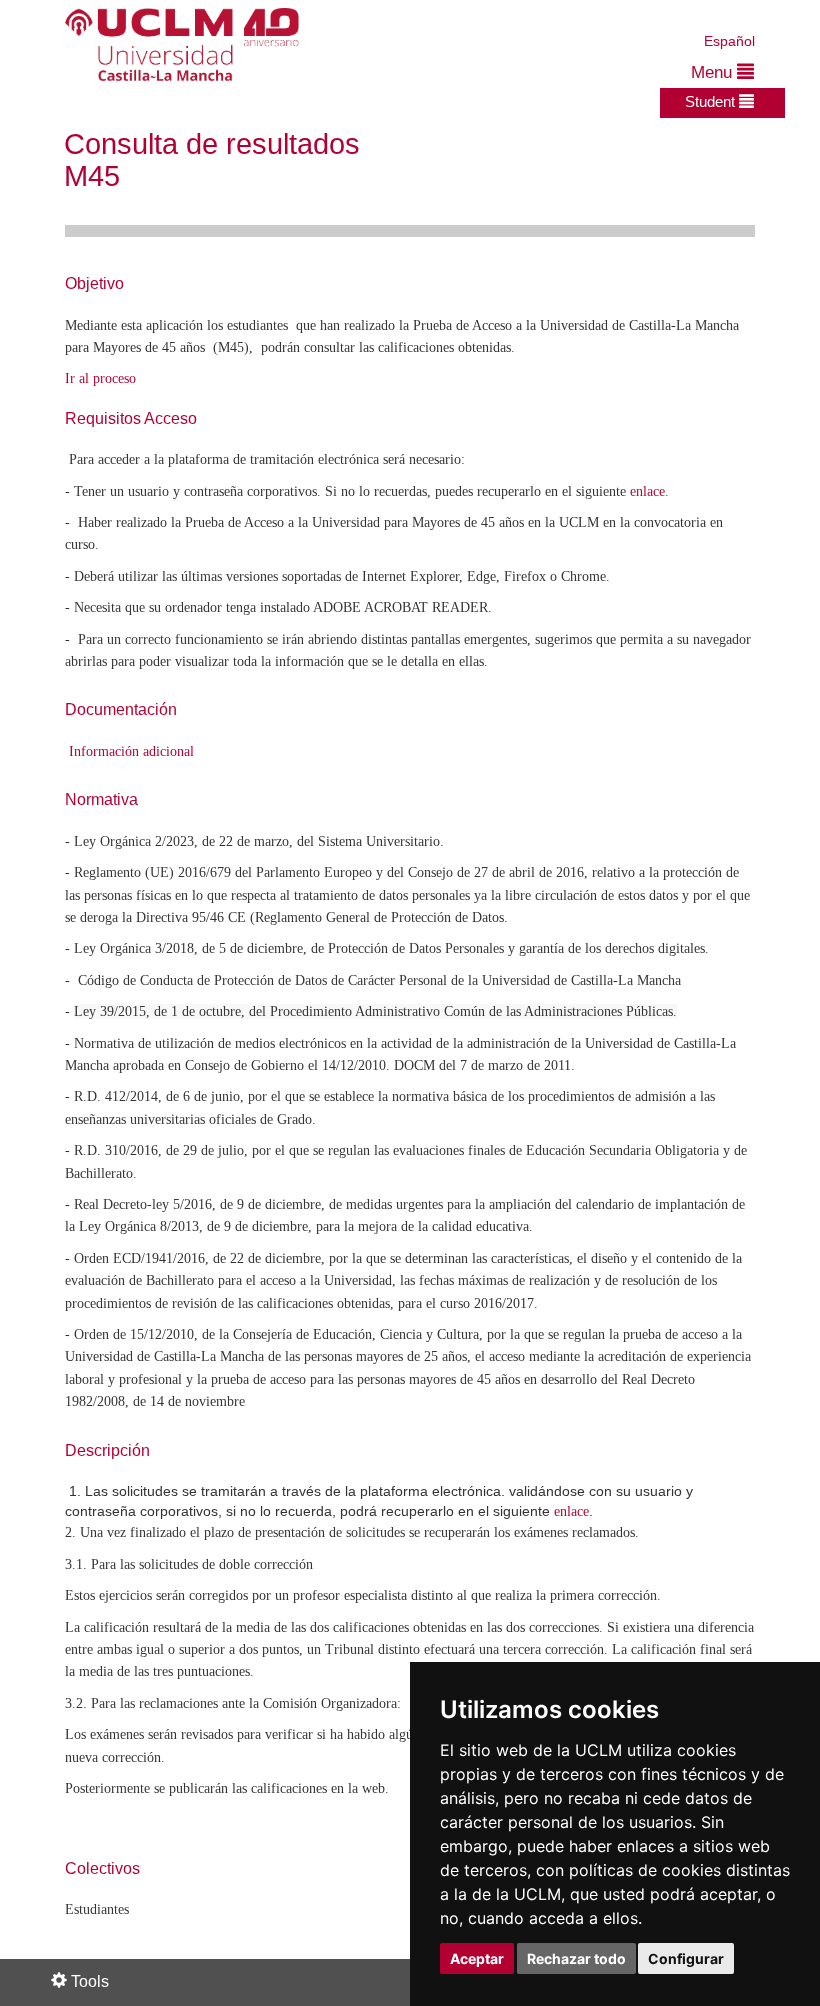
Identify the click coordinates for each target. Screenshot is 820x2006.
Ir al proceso (100, 378)
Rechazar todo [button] (576, 1958)
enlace (647, 491)
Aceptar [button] (477, 1958)
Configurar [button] (686, 1958)
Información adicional (131, 751)
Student (712, 101)
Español (729, 41)
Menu (714, 72)
